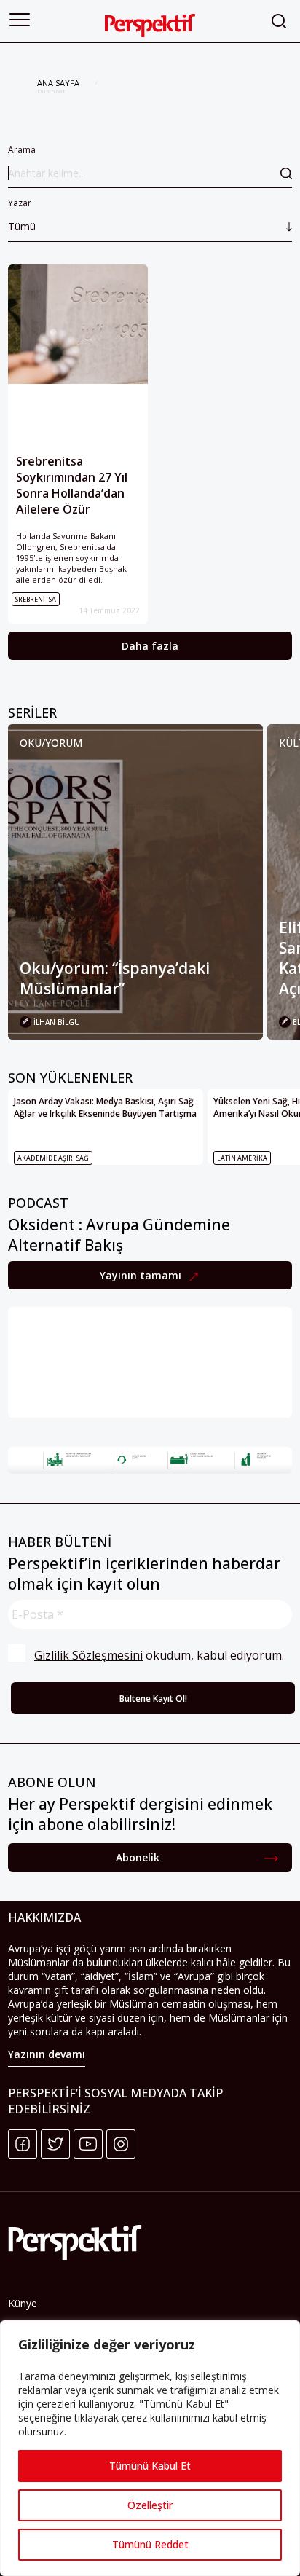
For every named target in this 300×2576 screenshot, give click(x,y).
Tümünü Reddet (150, 2544)
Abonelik (138, 1857)
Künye (23, 2303)
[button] (20, 20)
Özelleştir (150, 2505)
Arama (22, 150)
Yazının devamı (47, 2054)
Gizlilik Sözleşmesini (88, 1655)
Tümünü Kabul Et (150, 2466)
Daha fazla (150, 646)
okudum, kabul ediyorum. (159, 1655)
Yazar (22, 215)
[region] (150, 2448)
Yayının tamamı (142, 1275)
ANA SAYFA (58, 83)
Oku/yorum (51, 743)
